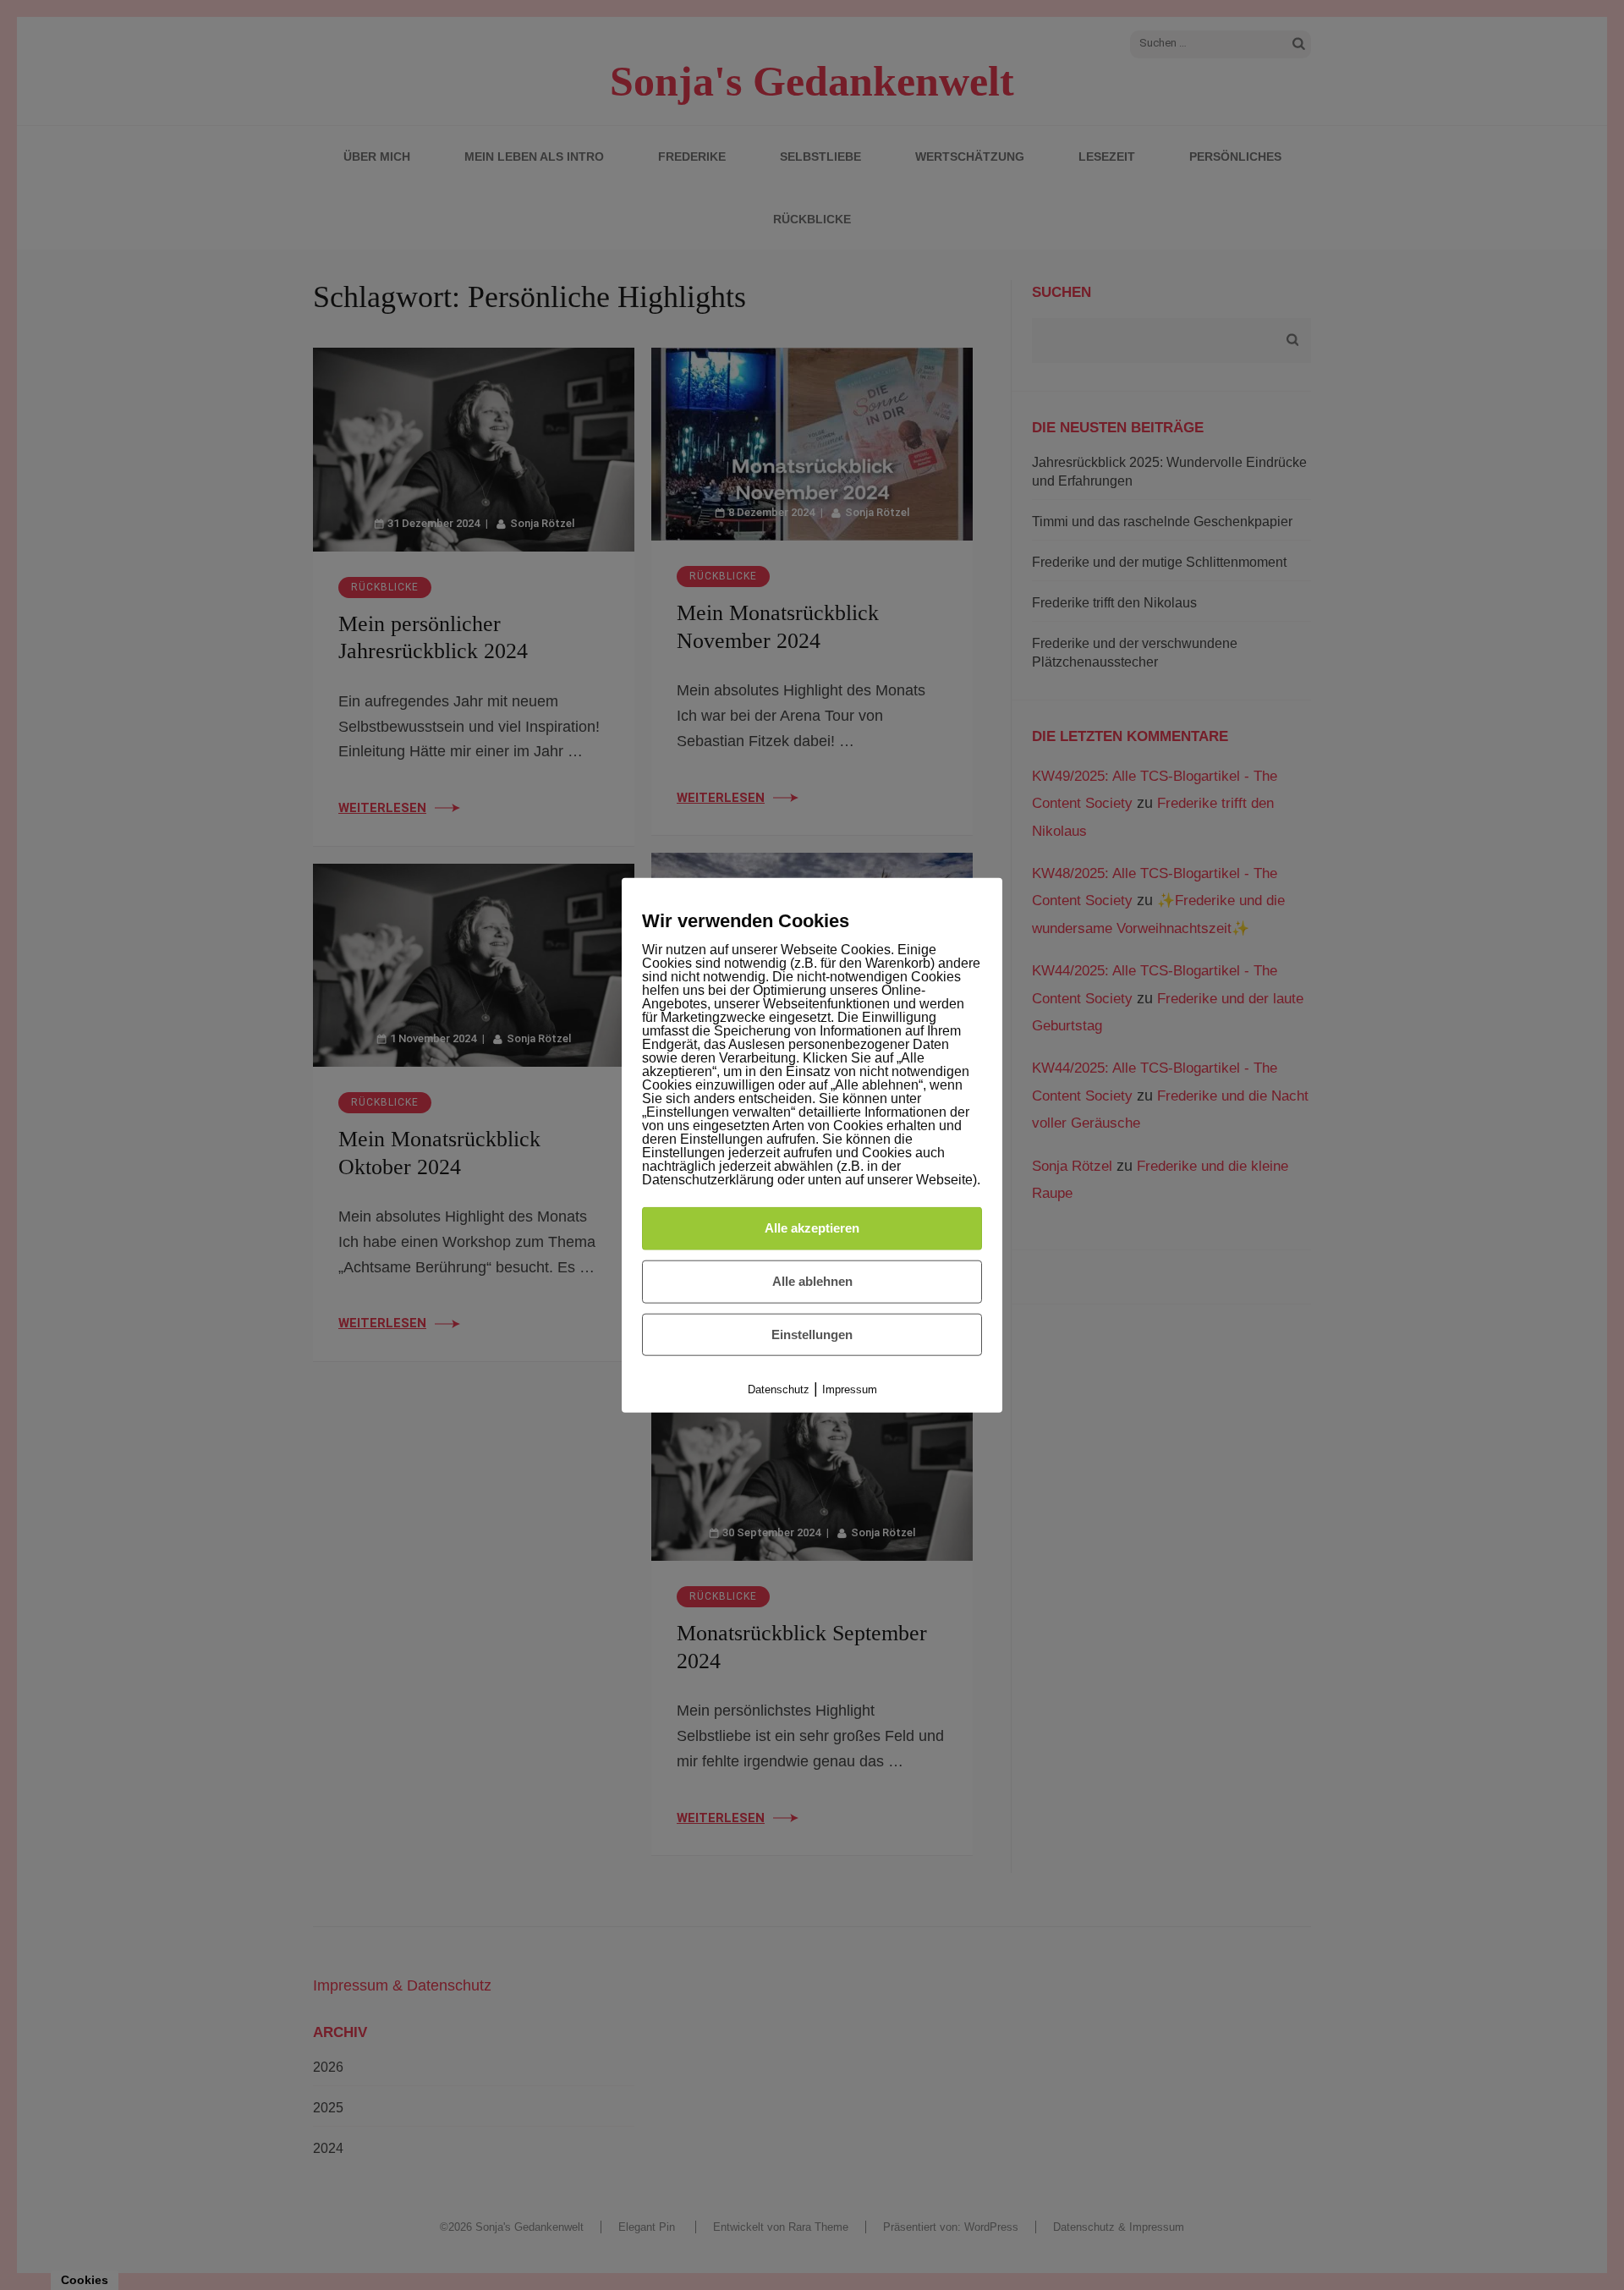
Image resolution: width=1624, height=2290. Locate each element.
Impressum (850, 1389)
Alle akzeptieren (812, 1228)
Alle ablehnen (812, 1281)
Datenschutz (779, 1389)
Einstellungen (812, 1334)
